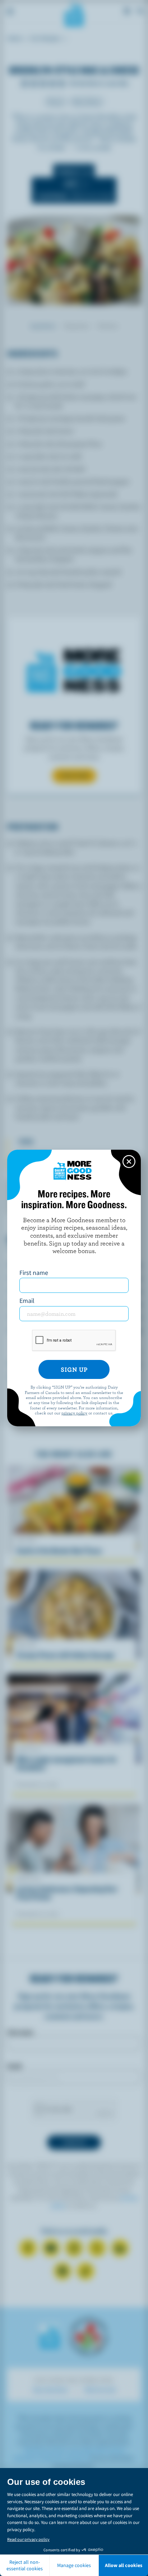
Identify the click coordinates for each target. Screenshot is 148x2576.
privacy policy (74, 1413)
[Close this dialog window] (129, 1162)
